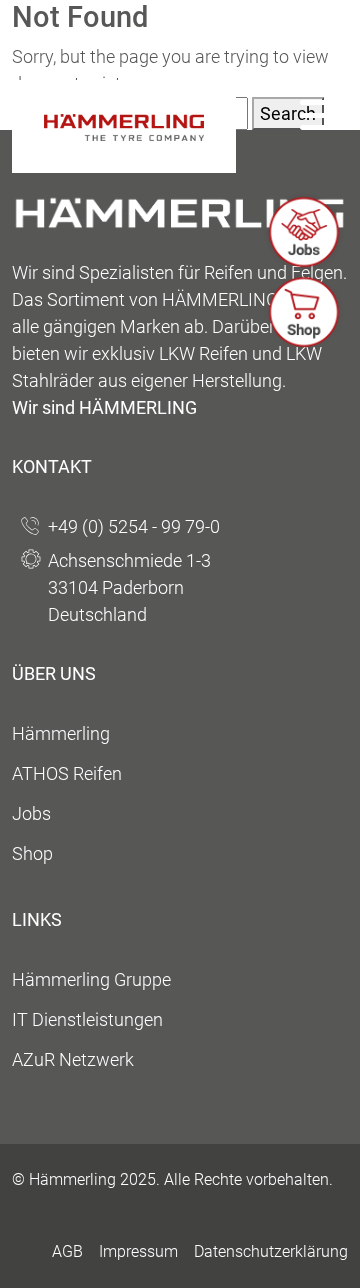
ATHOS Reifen (67, 773)
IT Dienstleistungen (87, 1019)
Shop (32, 853)
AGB (67, 1251)
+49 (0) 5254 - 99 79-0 (134, 526)
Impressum (138, 1251)
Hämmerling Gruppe (91, 979)
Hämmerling (61, 733)
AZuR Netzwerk (73, 1059)
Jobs (31, 813)
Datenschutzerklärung (271, 1251)
